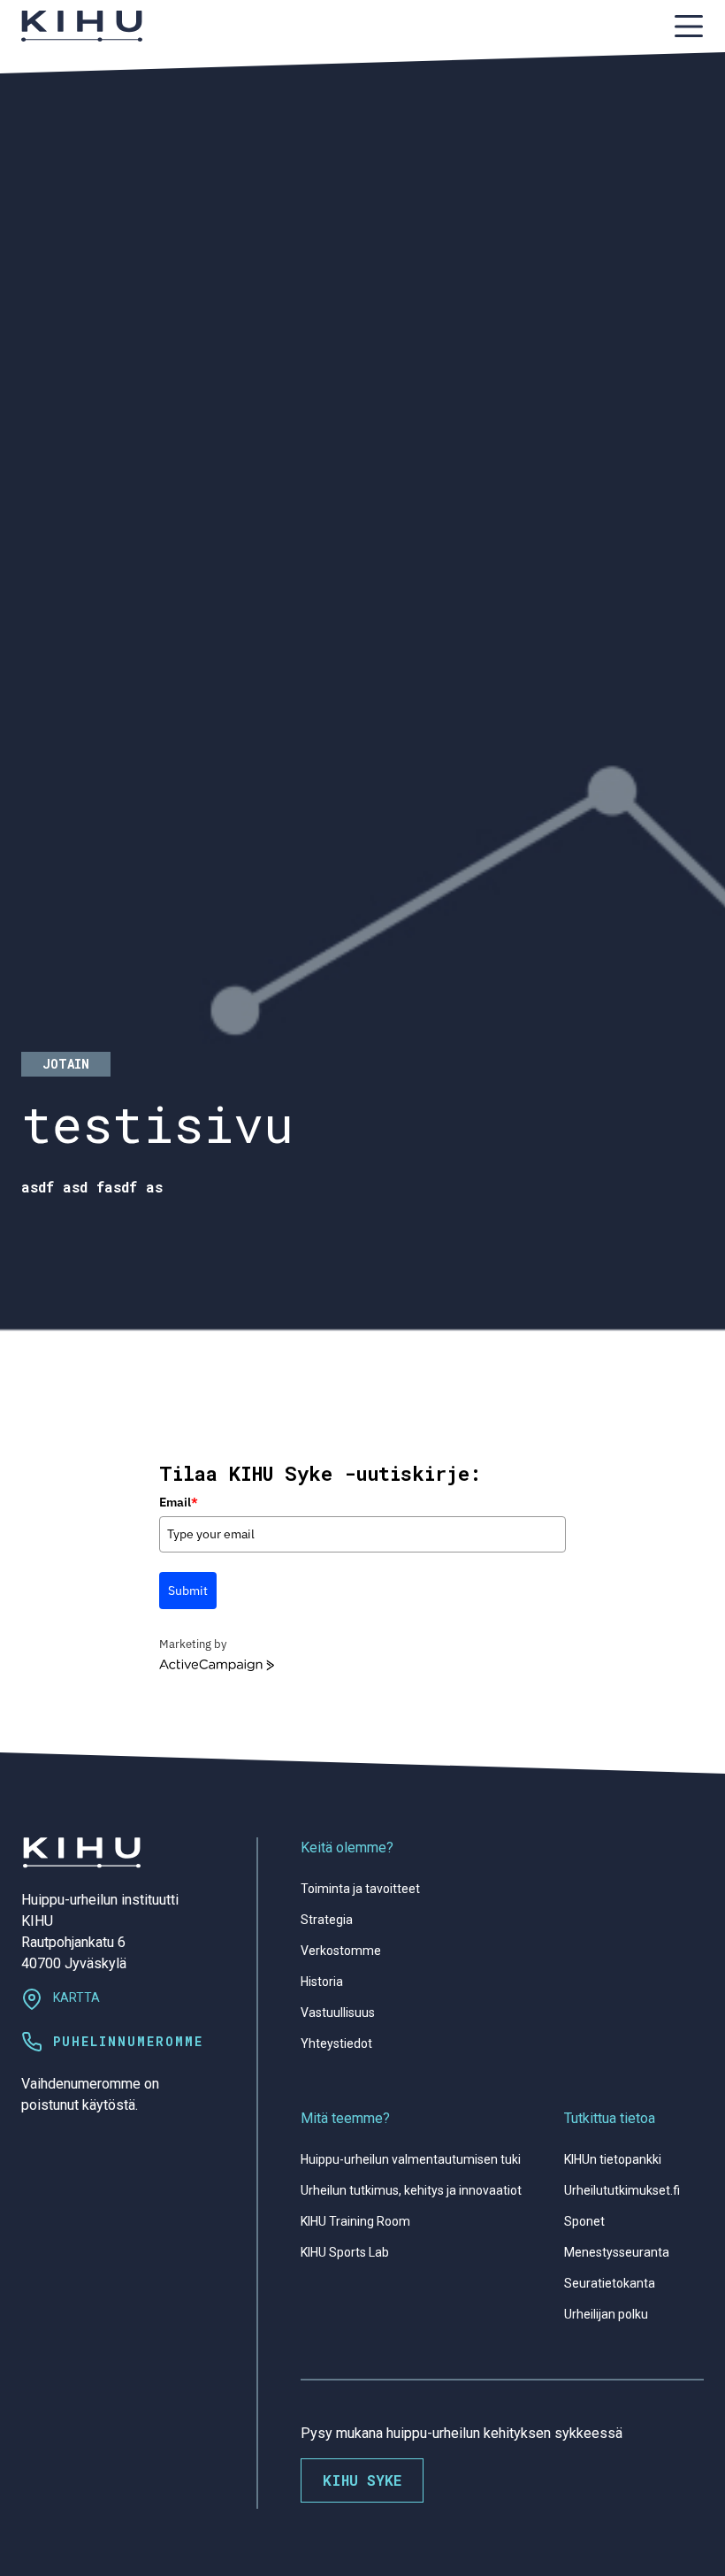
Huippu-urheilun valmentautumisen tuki (411, 2159)
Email (179, 1502)
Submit (188, 1591)
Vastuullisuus (338, 2012)
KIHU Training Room (355, 2221)
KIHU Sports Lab (345, 2252)
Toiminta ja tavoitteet (360, 1889)
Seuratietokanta (610, 2283)
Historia (322, 1982)
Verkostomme (341, 1951)
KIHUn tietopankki (613, 2159)
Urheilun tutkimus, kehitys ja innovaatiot (411, 2190)
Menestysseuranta (617, 2252)
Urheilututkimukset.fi (622, 2190)
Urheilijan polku (606, 2314)
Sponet (584, 2221)
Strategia (327, 1920)
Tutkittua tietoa (610, 2118)
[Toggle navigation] (689, 26)
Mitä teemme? (345, 2118)
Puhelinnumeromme (128, 2041)
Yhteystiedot (336, 2043)
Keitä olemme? (347, 1848)
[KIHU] (82, 26)
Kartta (76, 1997)
